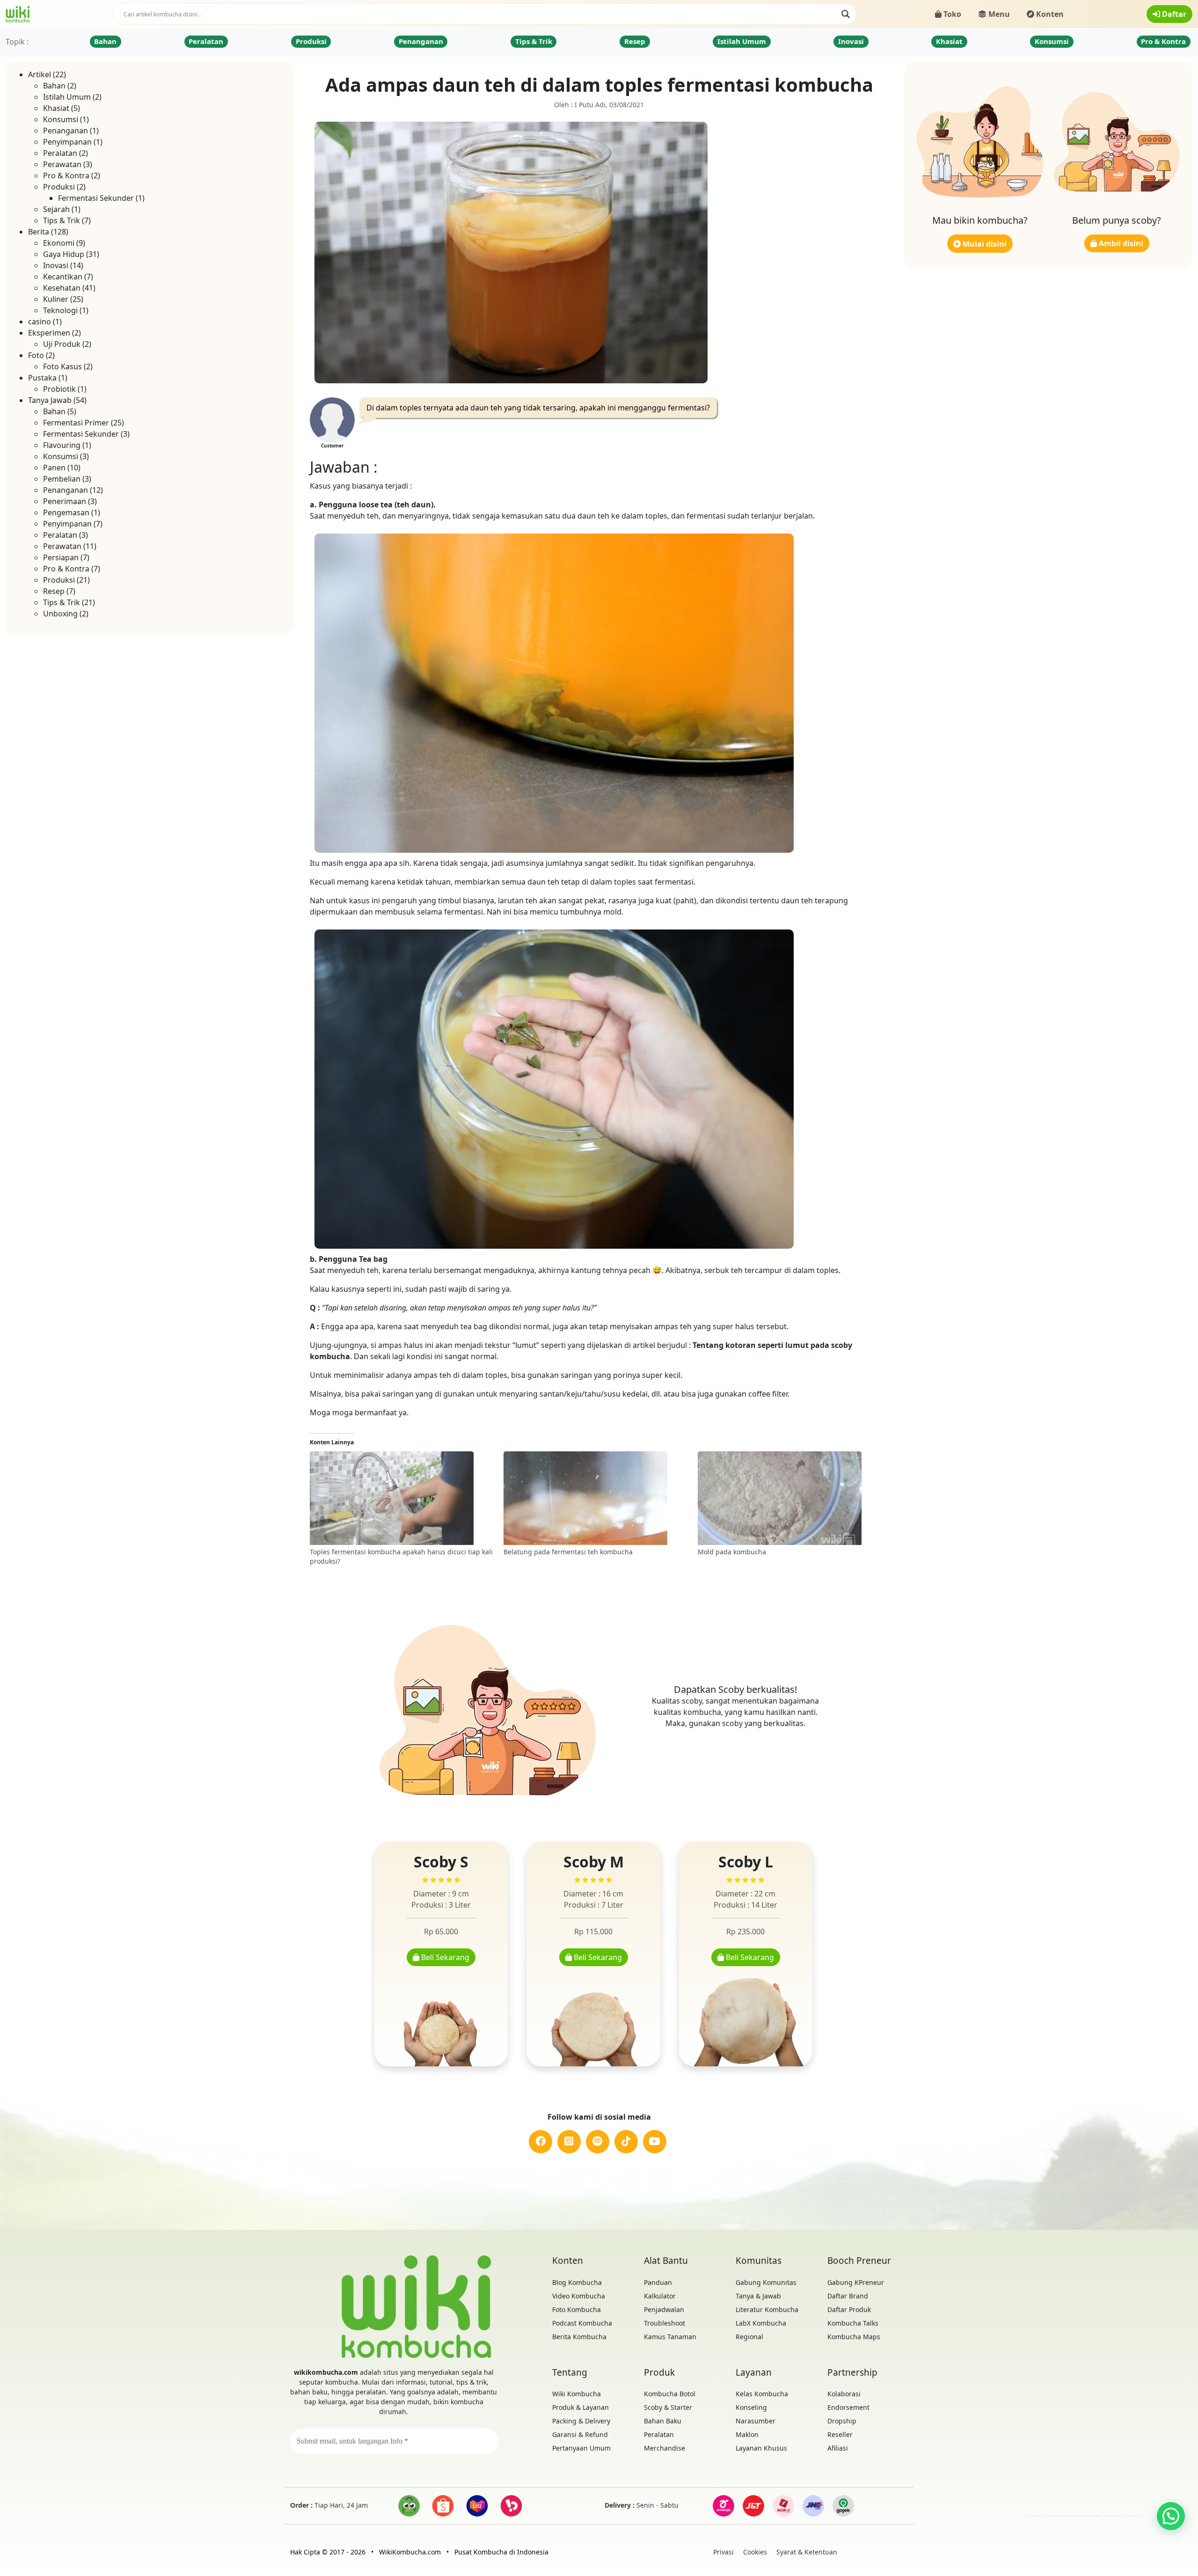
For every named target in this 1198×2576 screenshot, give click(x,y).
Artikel (40, 74)
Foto (36, 355)
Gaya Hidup (64, 254)
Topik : (17, 42)
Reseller (840, 2434)
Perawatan (62, 164)
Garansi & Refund (580, 2434)
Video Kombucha (579, 2296)
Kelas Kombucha (762, 2394)
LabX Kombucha (761, 2323)
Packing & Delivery (581, 2421)
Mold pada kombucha (732, 1552)
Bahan (105, 41)
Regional (749, 2337)
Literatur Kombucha (767, 2309)
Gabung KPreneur (856, 2282)
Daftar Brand (848, 2296)
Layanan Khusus (761, 2448)
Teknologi (60, 310)
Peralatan (206, 41)
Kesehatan (62, 288)
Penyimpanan (67, 142)
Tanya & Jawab (758, 2296)
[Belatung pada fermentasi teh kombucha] (596, 1499)
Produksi (311, 41)
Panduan (658, 2282)
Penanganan (421, 41)
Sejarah (56, 209)
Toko (951, 14)
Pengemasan (66, 512)
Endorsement (848, 2407)
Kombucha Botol (670, 2394)
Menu (998, 14)
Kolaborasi (844, 2394)
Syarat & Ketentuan (807, 2552)
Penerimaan (65, 501)
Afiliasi (838, 2448)
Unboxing (60, 614)
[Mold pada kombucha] (790, 1499)
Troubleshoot (665, 2323)
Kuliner (56, 299)
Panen (54, 468)
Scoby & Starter (668, 2407)
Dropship (842, 2421)
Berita (39, 232)
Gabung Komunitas (766, 2282)
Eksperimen (49, 333)
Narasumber (756, 2421)
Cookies (755, 2552)
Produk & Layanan (581, 2407)
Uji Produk (62, 344)
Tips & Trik (534, 41)
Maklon (747, 2434)
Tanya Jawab (50, 400)
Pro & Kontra (1163, 41)
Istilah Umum (742, 41)
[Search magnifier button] (846, 14)
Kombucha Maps (854, 2337)
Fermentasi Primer (76, 423)
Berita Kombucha (579, 2337)
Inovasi (851, 41)
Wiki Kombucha (577, 2394)
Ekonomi (59, 243)
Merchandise (665, 2448)
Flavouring (62, 445)
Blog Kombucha (577, 2282)
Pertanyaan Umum (581, 2448)
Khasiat (949, 41)
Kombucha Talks (853, 2323)
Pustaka (42, 378)
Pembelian (62, 479)
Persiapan (61, 557)
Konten (1049, 14)
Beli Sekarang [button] (444, 1957)
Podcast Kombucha (582, 2323)
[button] (1171, 2516)
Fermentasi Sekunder (96, 198)
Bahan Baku (663, 2421)
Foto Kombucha (577, 2309)
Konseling (751, 2407)
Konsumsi (1052, 41)
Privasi (723, 2552)
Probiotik (59, 389)
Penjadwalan (664, 2309)
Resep (635, 41)
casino (40, 322)
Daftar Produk (849, 2309)
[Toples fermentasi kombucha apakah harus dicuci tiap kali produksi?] (402, 1499)
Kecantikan (63, 277)
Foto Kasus (62, 366)
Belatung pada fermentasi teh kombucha (568, 1552)
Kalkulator (660, 2296)
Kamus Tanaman (670, 2337)
